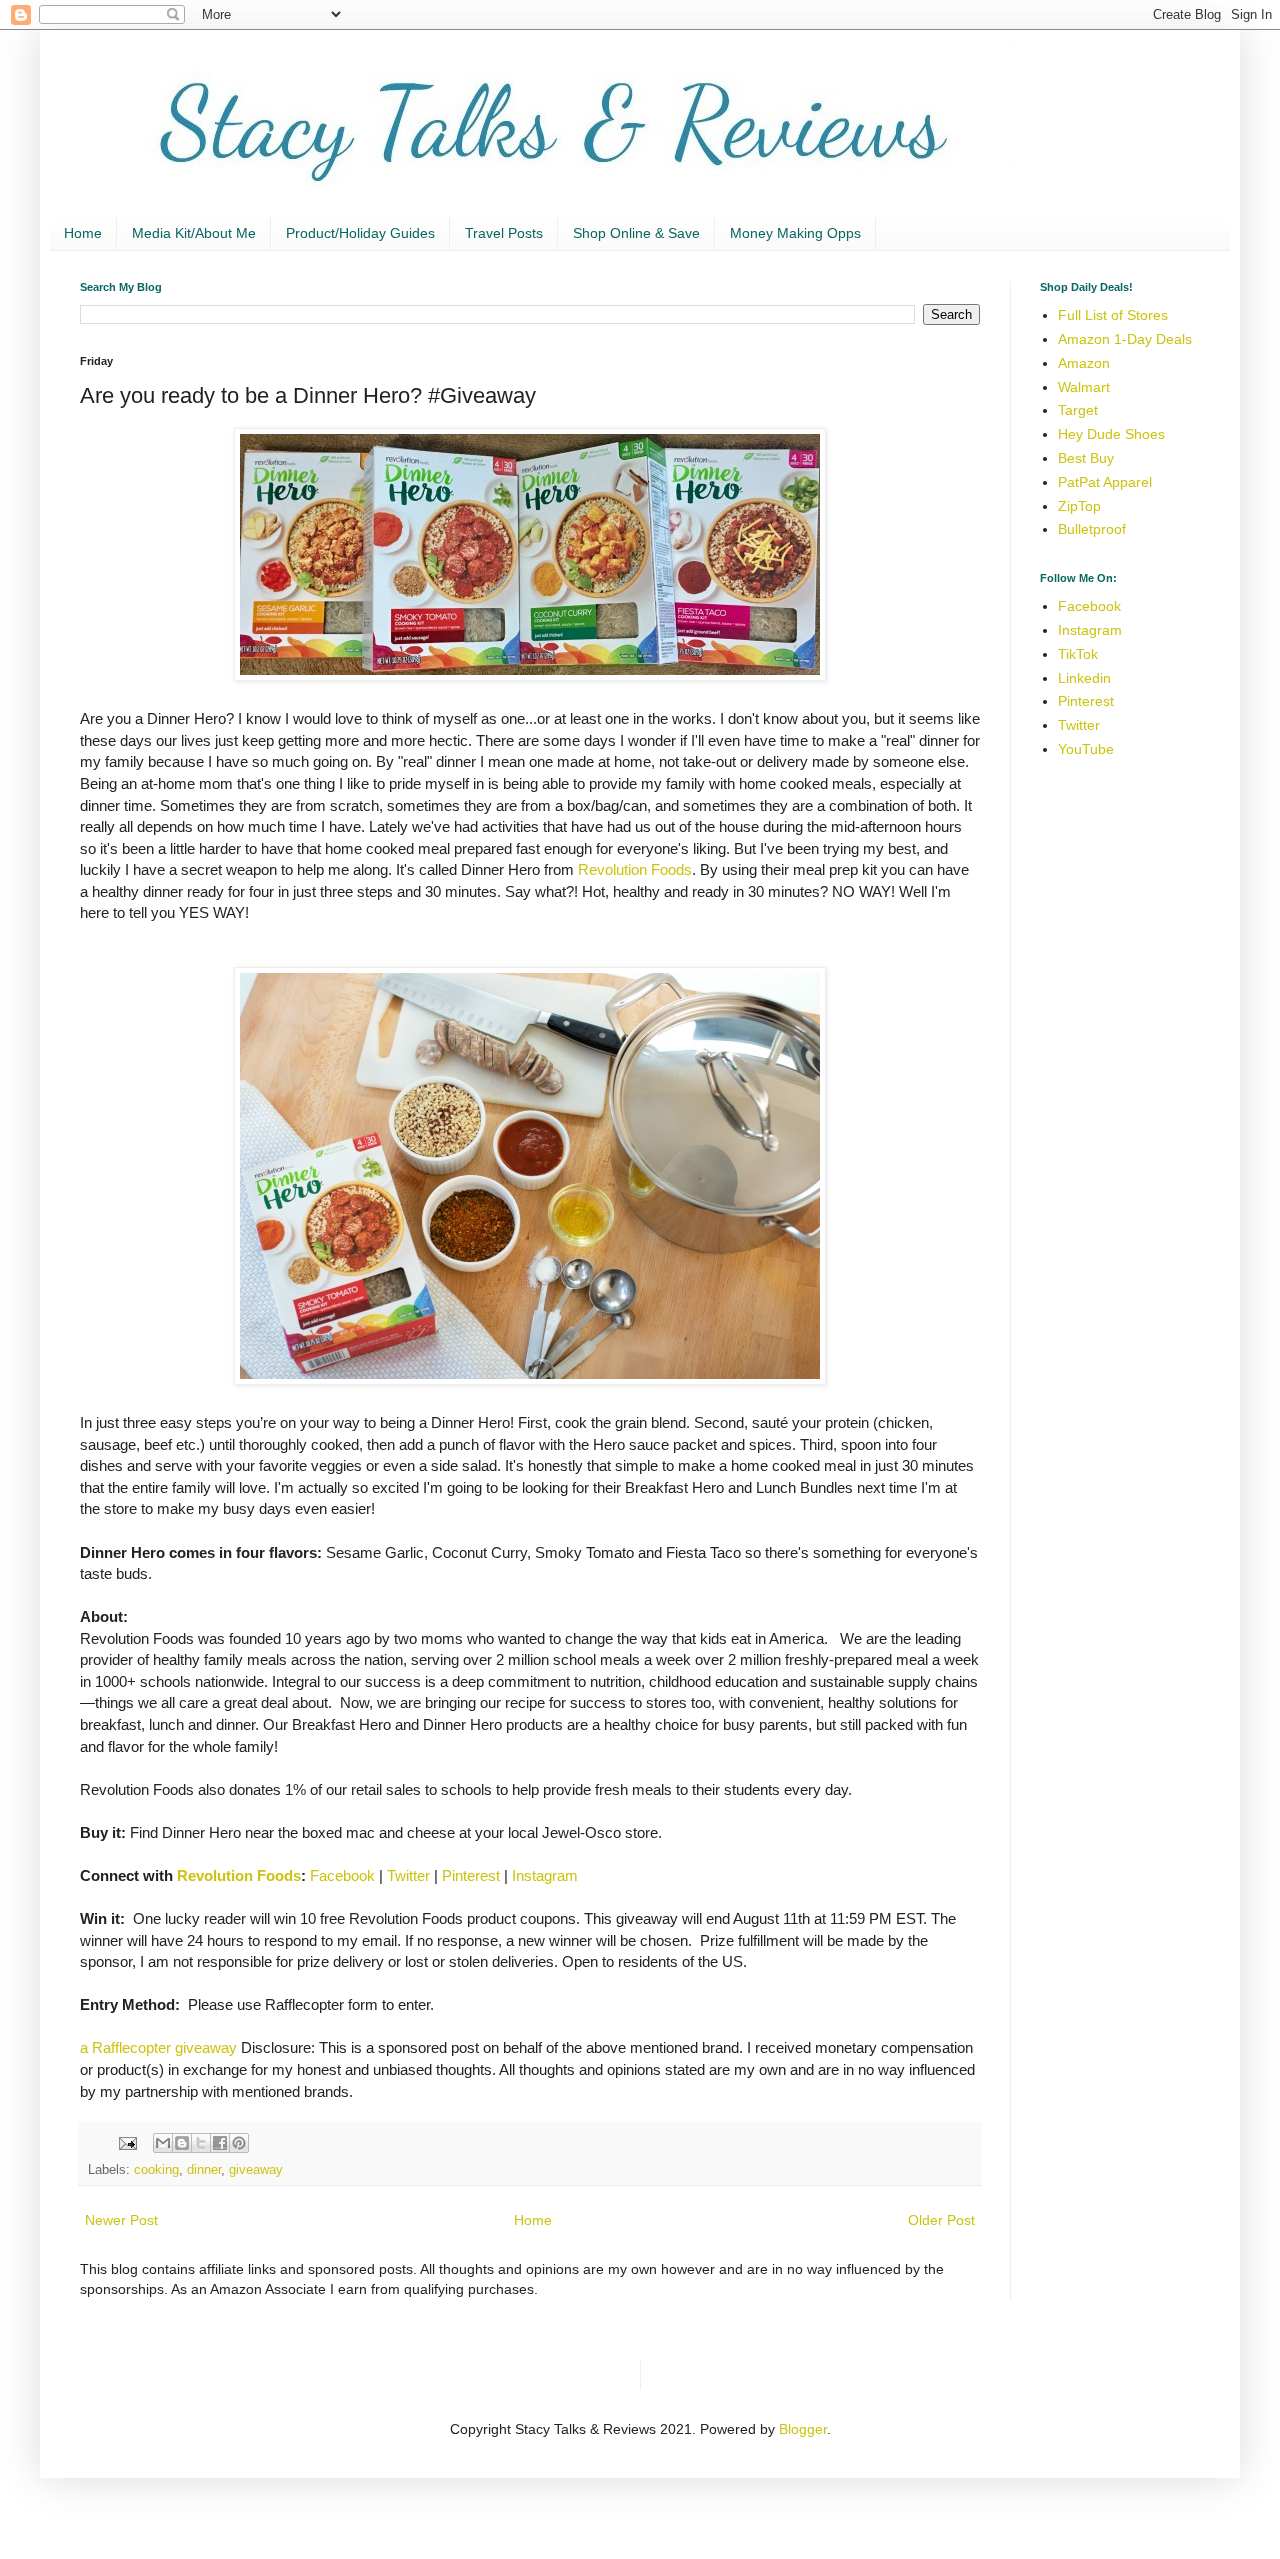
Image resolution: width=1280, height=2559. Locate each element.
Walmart (1084, 387)
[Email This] (163, 2143)
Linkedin (1084, 678)
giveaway (256, 2170)
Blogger (803, 2429)
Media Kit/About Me (194, 233)
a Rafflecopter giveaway (158, 2047)
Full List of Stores (1113, 315)
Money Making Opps (795, 233)
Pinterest (471, 1875)
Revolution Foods (635, 869)
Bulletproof (1092, 529)
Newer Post (121, 2220)
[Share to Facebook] (220, 2143)
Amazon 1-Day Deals (1125, 339)
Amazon (1084, 363)
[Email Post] (127, 2143)
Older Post (941, 2220)
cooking (156, 2170)
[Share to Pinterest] (239, 2143)
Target (1078, 410)
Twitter (408, 1875)
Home (83, 233)
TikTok (1078, 654)
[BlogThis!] (182, 2143)
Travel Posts (504, 233)
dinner (204, 2170)
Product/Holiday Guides (360, 233)
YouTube (1086, 749)
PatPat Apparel (1105, 482)
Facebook (342, 1875)
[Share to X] (201, 2143)
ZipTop (1079, 506)
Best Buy (1086, 458)
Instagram (545, 1875)
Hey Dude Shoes (1111, 434)
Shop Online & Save (636, 233)
